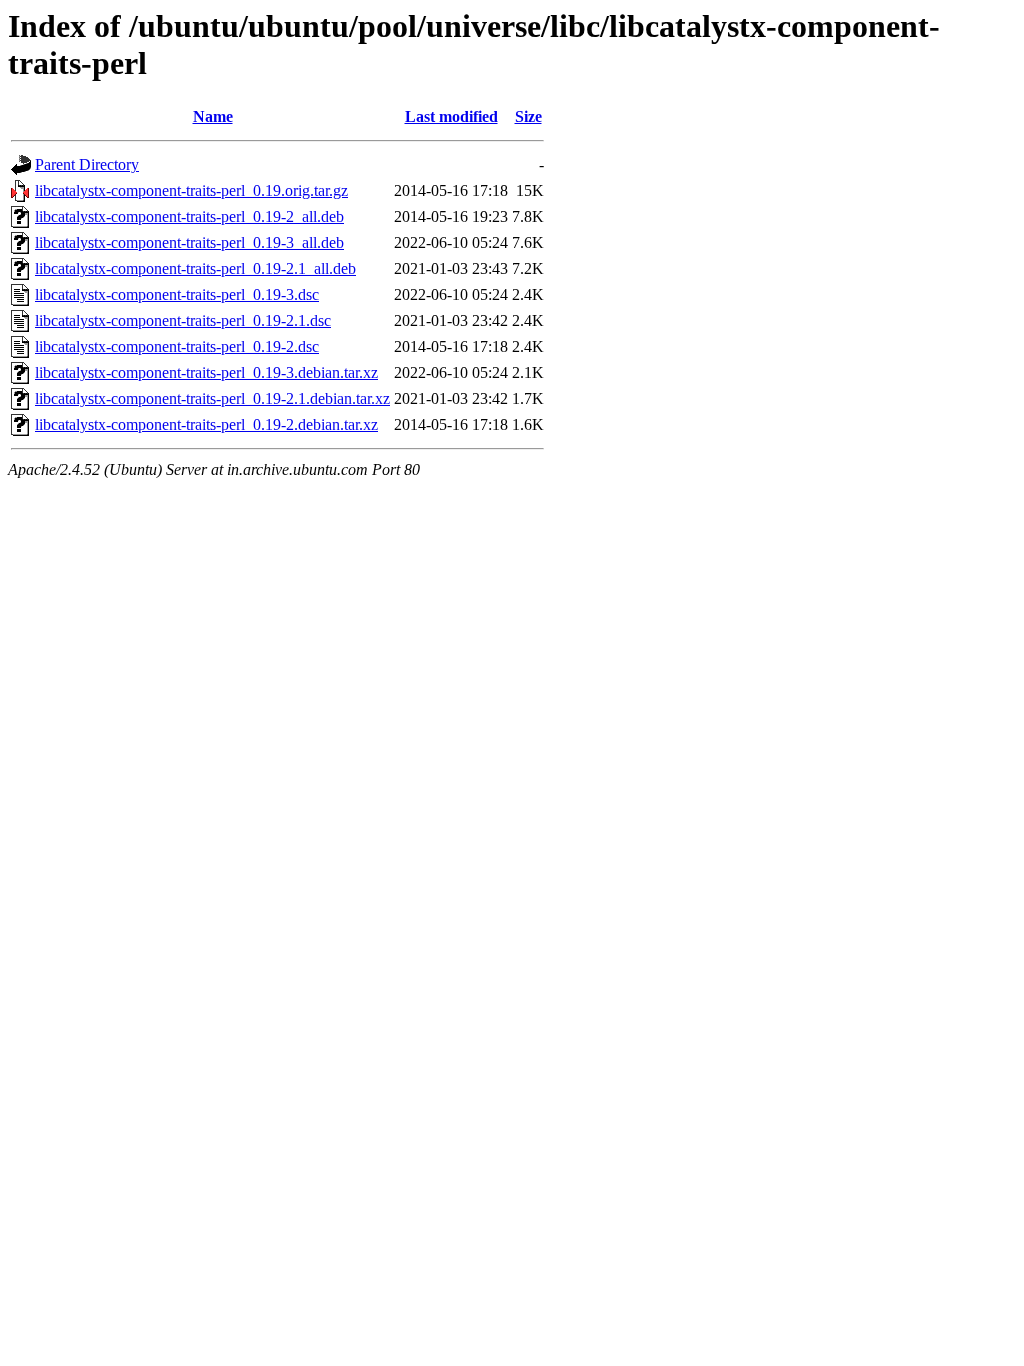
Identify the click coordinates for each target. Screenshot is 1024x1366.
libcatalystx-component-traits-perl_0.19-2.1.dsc (183, 320)
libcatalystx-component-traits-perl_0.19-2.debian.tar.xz (206, 424)
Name (213, 116)
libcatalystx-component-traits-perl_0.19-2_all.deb (189, 216)
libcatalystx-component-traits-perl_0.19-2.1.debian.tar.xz (212, 398)
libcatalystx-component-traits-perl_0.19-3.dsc (177, 294)
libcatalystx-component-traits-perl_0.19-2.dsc (177, 346)
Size (528, 116)
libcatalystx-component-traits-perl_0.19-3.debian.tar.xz (206, 372)
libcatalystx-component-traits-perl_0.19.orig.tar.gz (191, 190)
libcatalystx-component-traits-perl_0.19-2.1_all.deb (195, 268)
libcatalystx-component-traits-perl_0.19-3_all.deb (189, 242)
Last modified (451, 116)
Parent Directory (87, 164)
